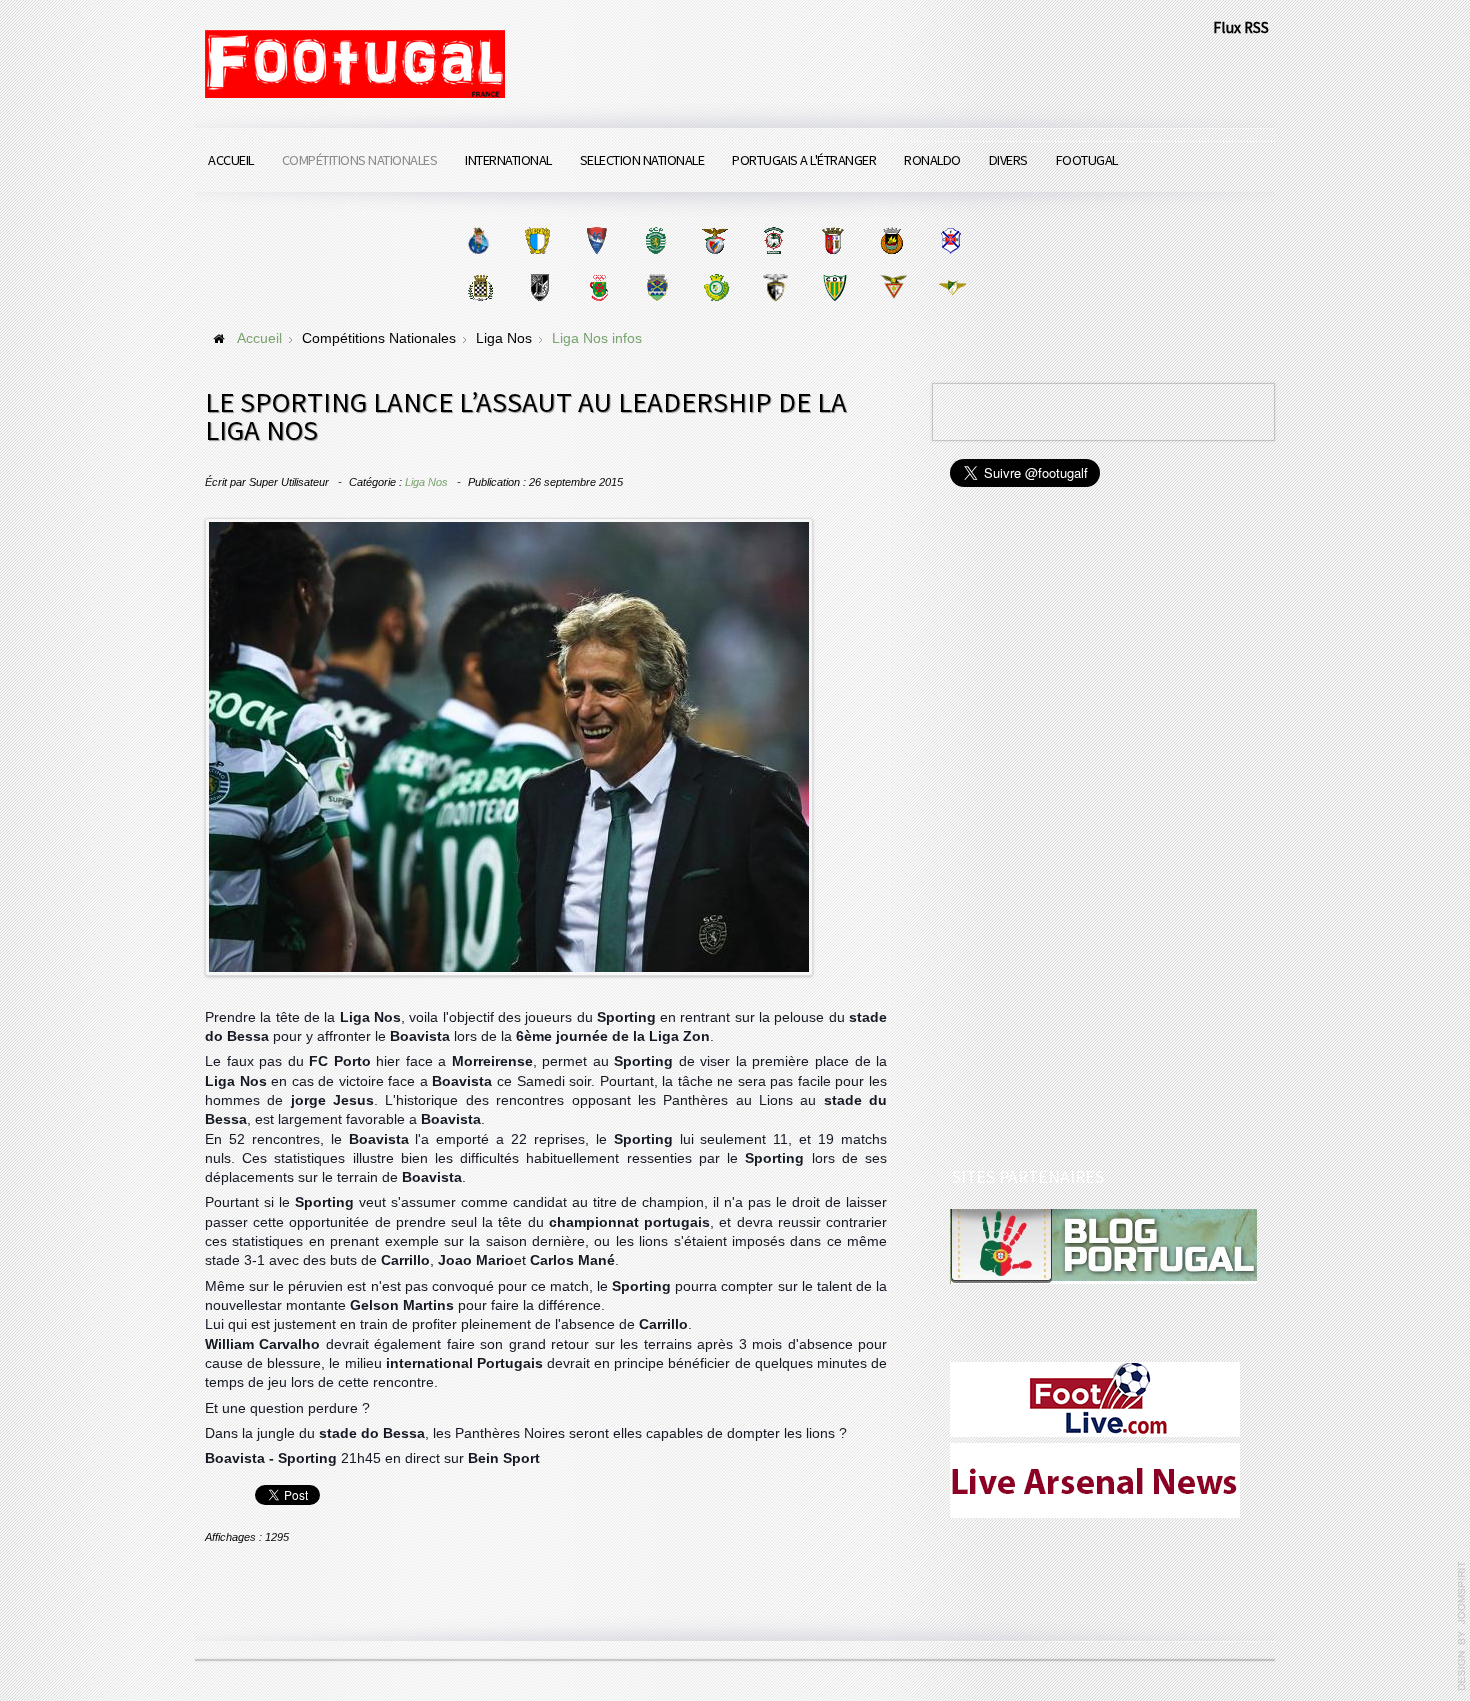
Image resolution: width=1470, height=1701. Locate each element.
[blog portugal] (1103, 1245)
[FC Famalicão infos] (537, 240)
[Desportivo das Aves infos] (893, 287)
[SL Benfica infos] (714, 240)
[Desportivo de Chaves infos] (657, 287)
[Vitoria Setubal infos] (716, 287)
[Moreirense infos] (952, 287)
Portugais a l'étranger (804, 160)
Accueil (231, 160)
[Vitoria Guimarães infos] (539, 287)
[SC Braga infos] (832, 240)
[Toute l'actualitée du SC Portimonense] (775, 287)
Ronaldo (932, 160)
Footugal (1087, 160)
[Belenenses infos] (950, 240)
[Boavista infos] (480, 287)
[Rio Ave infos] (891, 240)
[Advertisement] (1100, 830)
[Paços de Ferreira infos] (598, 287)
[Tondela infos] (834, 287)
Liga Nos (426, 482)
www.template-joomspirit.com (1462, 1626)
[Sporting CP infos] (655, 240)
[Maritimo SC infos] (773, 240)
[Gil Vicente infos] (596, 240)
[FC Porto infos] (478, 240)
